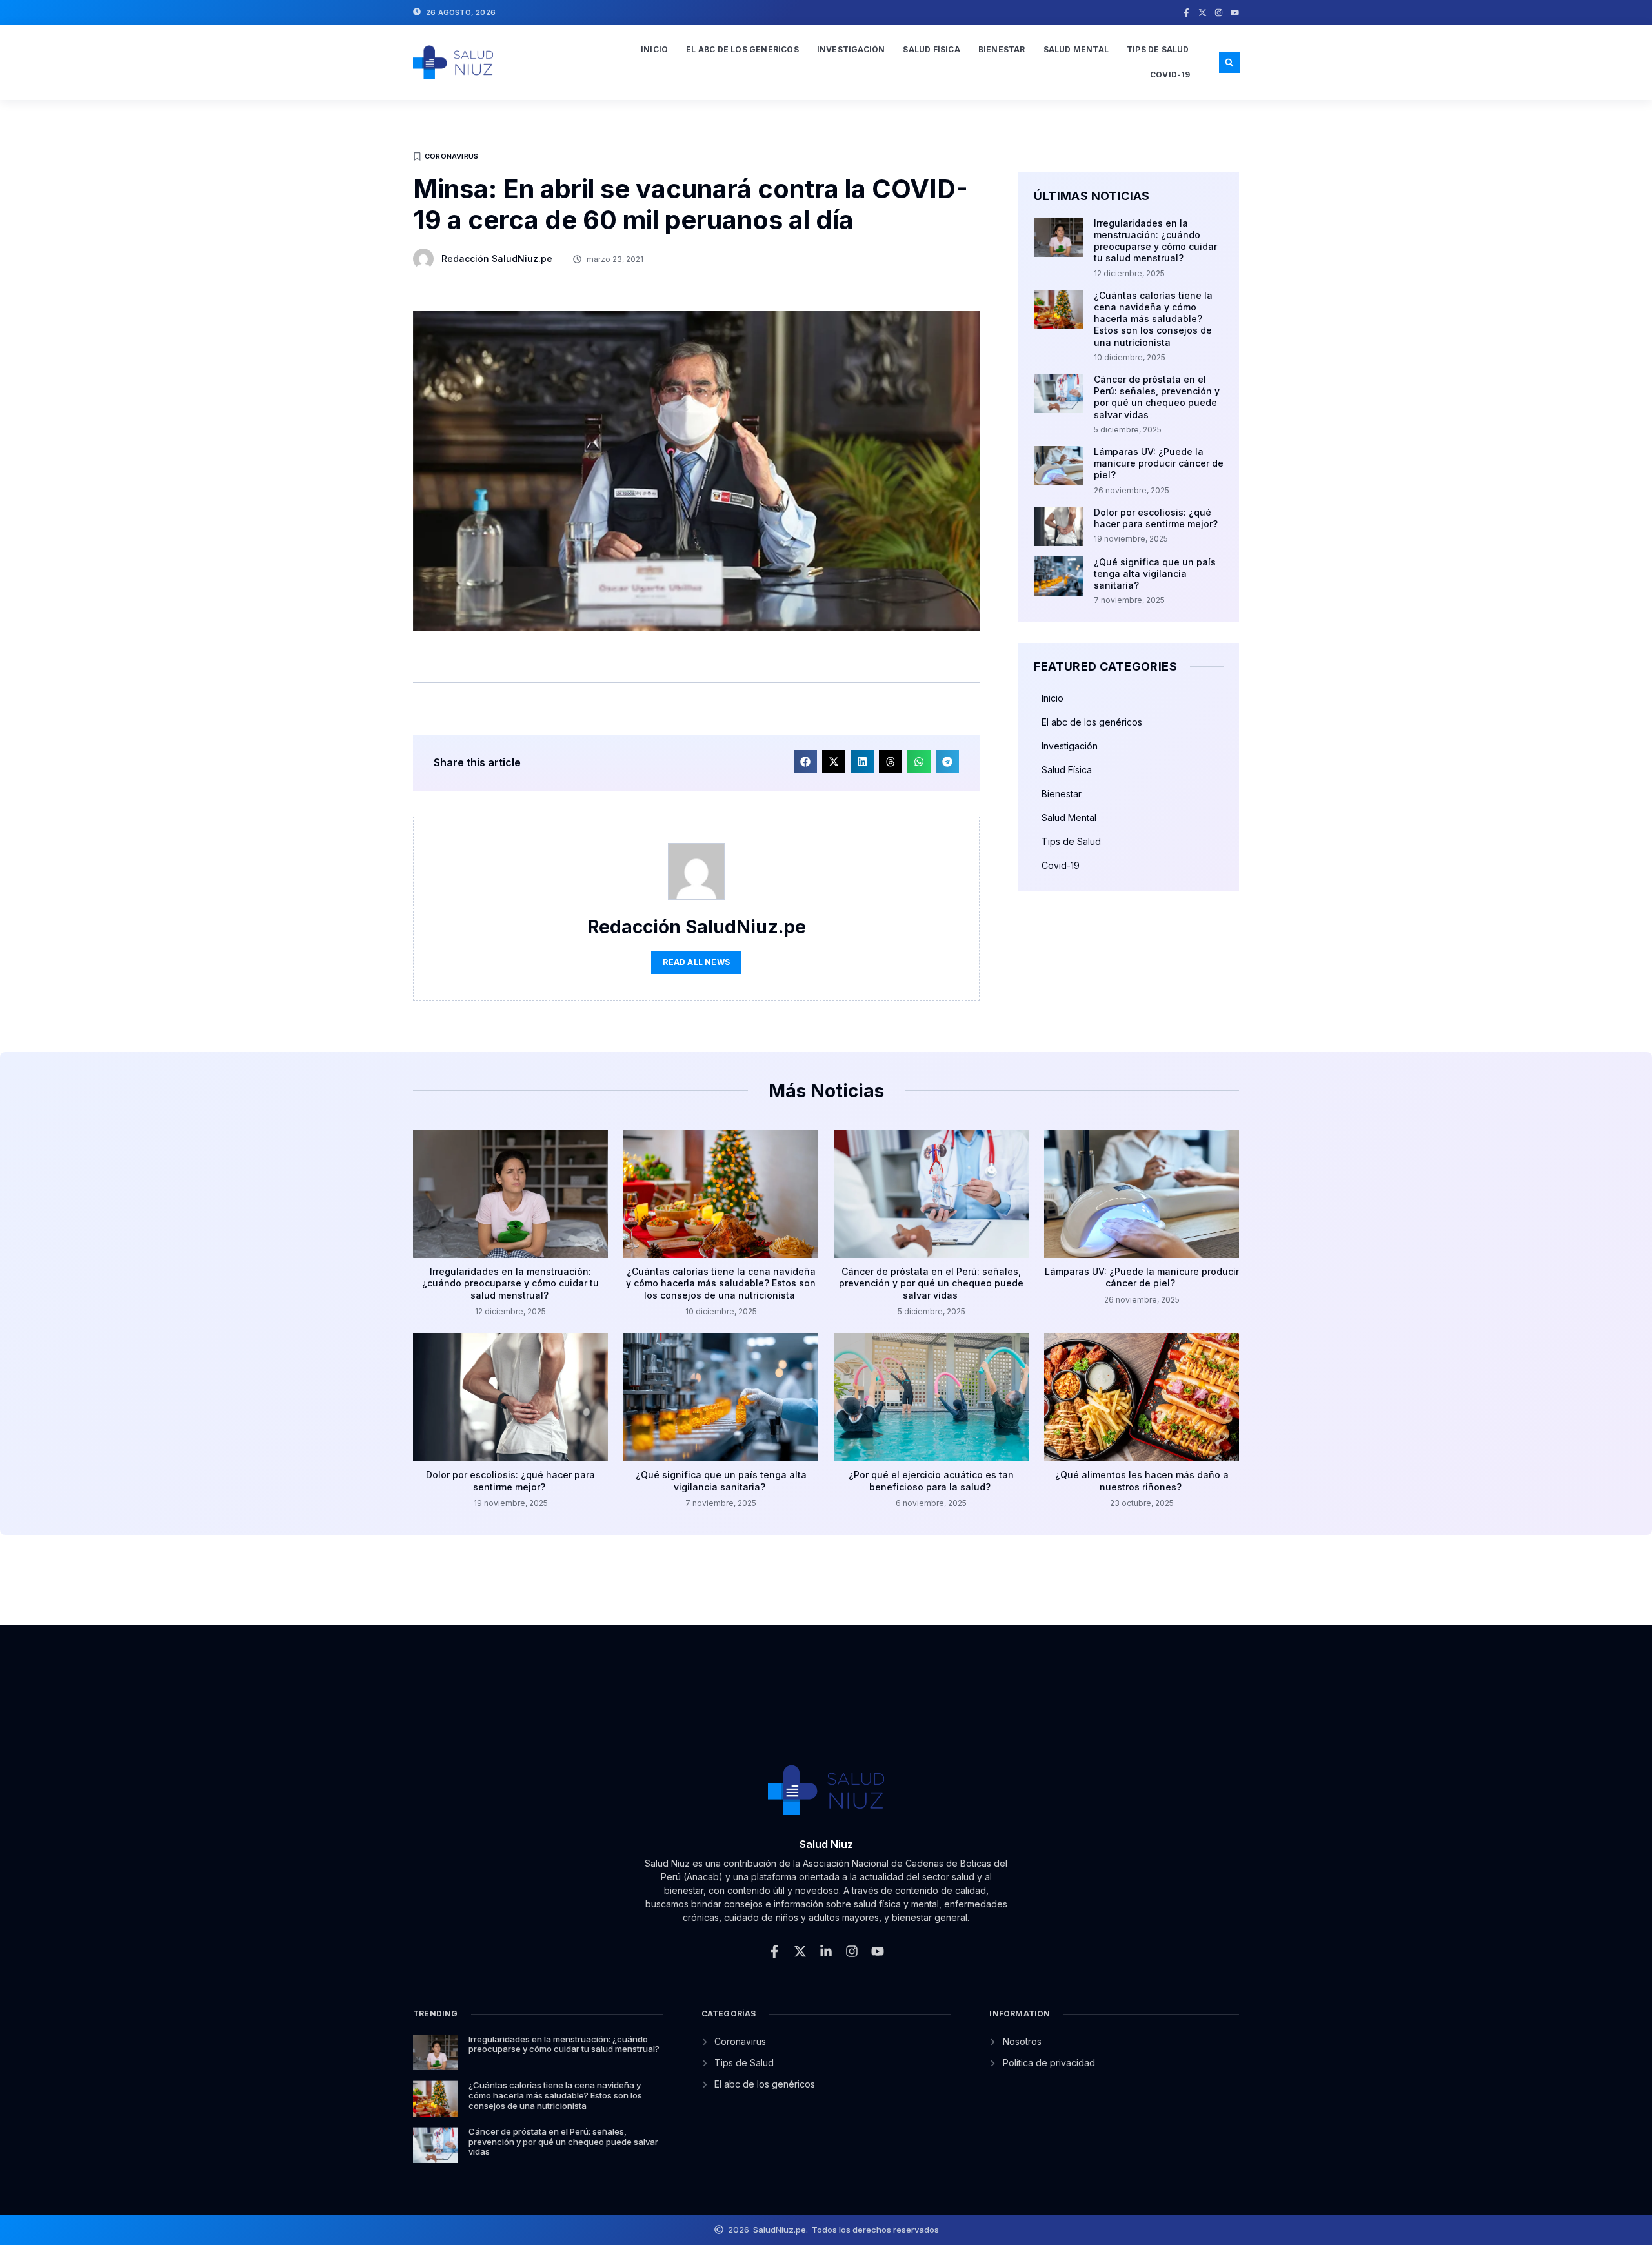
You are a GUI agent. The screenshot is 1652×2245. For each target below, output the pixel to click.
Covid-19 (1170, 75)
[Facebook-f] (1186, 13)
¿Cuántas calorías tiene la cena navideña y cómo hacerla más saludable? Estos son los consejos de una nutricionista (1153, 319)
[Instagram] (1219, 13)
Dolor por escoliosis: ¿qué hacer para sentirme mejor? (1157, 518)
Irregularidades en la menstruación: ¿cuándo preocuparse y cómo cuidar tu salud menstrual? (1155, 241)
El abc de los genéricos (742, 49)
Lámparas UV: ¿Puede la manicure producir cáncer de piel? (1159, 463)
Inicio (654, 49)
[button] (1229, 63)
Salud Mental (1076, 49)
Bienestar (1002, 49)
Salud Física (931, 49)
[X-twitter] (1203, 13)
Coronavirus (451, 156)
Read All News (696, 962)
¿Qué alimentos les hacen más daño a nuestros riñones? (1142, 1480)
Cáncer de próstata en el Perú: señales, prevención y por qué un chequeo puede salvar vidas (1157, 397)
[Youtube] (1235, 13)
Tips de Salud (1158, 49)
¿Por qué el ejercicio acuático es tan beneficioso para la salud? (931, 1480)
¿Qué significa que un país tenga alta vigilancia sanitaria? (1155, 574)
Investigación (851, 49)
